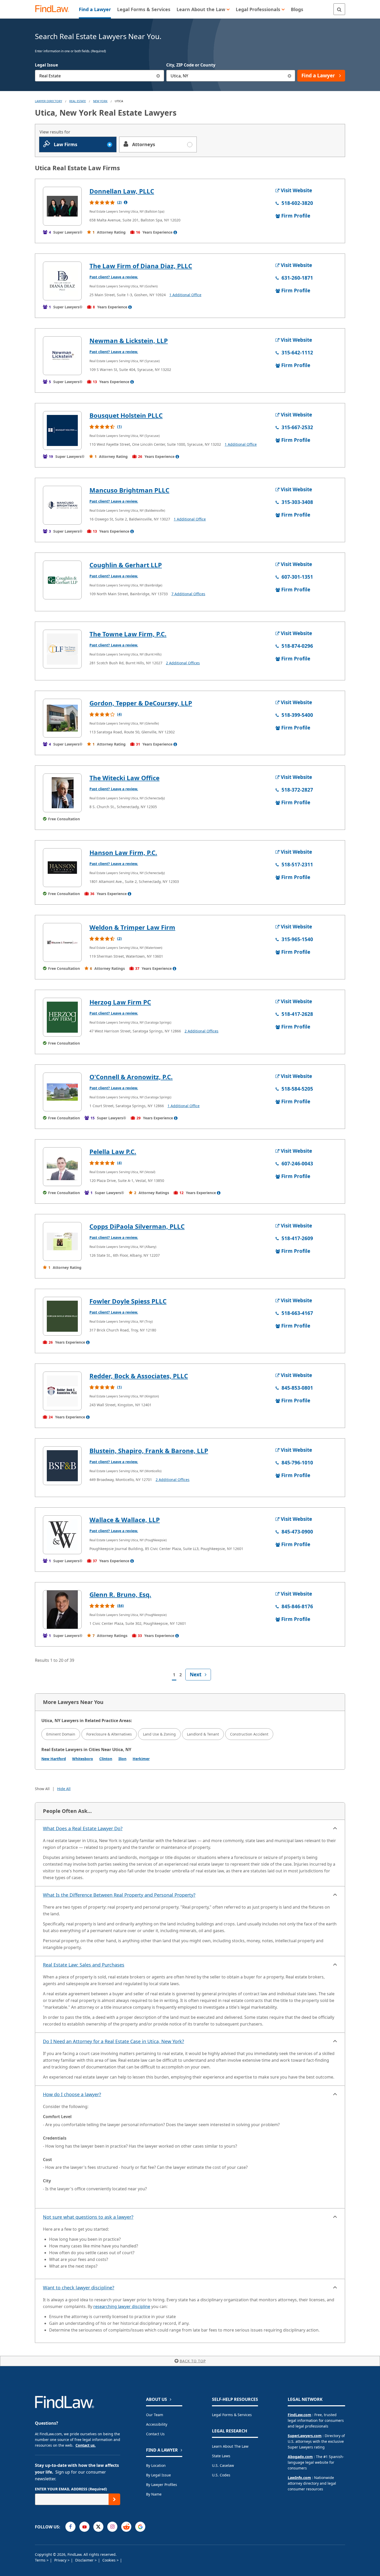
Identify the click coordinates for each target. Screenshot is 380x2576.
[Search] (339, 9)
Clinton (106, 1759)
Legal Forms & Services (232, 2415)
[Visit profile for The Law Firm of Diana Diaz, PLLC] (62, 281)
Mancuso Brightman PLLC (129, 490)
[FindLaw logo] (54, 9)
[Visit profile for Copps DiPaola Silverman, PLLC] (62, 1241)
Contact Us (155, 2434)
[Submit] (114, 2499)
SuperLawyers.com (305, 2436)
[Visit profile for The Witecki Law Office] (62, 793)
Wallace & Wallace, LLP (125, 1520)
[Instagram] (112, 2527)
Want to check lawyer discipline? (79, 2288)
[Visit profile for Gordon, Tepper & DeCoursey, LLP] (62, 718)
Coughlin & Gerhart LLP (126, 565)
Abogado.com (300, 2457)
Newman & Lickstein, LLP (129, 341)
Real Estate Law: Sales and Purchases (84, 1965)
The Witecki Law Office (124, 778)
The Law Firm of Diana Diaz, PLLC (141, 266)
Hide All (64, 1789)
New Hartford (54, 1759)
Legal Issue (46, 65)
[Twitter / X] (98, 2527)
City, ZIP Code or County (191, 65)
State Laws (221, 2456)
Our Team (155, 2415)
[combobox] (100, 76)
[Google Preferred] (140, 2527)
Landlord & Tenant (203, 1734)
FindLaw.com (299, 2415)
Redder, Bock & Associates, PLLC (139, 1376)
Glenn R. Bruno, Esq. (120, 1594)
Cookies (109, 2560)
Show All (42, 1789)
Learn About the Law (230, 2446)
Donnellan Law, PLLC (122, 191)
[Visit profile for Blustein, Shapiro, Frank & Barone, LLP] (62, 1466)
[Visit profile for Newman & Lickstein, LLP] (62, 356)
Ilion (122, 1759)
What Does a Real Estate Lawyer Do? (83, 1828)
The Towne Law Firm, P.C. (128, 634)
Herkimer (141, 1759)
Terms (41, 2560)
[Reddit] (126, 2527)
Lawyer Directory (48, 101)
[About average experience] (175, 232)
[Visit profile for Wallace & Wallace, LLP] (62, 1535)
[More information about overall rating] (126, 202)
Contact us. (86, 2445)
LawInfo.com (299, 2478)
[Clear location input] (289, 76)
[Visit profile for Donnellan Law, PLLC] (62, 206)
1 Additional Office (185, 295)
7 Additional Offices (188, 594)
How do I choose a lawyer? (72, 2094)
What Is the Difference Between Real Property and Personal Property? (119, 1895)
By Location (156, 2465)
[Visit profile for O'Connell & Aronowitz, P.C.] (62, 1092)
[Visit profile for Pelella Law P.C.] (62, 1167)
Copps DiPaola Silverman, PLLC (137, 1226)
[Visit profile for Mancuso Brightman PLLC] (62, 505)
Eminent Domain (61, 1734)
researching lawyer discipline (122, 2306)
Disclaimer (85, 2560)
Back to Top (193, 2361)
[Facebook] (70, 2527)
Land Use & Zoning (159, 1734)
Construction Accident (249, 1734)
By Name (154, 2494)
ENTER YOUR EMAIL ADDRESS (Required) (71, 2489)
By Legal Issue (158, 2475)
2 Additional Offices (183, 663)
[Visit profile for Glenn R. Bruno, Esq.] (62, 1610)
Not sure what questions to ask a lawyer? (88, 2217)
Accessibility (157, 2424)
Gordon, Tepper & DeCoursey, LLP (141, 703)
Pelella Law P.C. (113, 1152)
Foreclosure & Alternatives (109, 1734)
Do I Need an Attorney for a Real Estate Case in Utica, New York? (113, 2041)
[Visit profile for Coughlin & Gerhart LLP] (62, 580)
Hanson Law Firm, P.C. (123, 853)
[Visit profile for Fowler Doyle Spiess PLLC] (62, 1316)
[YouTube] (84, 2527)
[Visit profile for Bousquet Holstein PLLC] (62, 430)
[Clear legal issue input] (158, 76)
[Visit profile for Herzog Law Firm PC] (62, 1017)
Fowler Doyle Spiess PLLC (128, 1301)
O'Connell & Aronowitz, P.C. (131, 1077)
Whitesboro (83, 1759)
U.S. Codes (221, 2475)
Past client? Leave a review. (114, 277)
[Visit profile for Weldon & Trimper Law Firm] (62, 942)
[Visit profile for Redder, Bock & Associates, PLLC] (62, 1391)
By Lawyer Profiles (162, 2485)
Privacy (61, 2560)
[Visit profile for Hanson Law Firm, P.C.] (62, 868)
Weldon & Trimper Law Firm (132, 927)
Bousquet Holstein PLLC (126, 415)
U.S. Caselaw (223, 2465)
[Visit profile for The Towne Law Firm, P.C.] (62, 649)
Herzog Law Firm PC (120, 1002)
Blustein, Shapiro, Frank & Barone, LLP (149, 1451)
